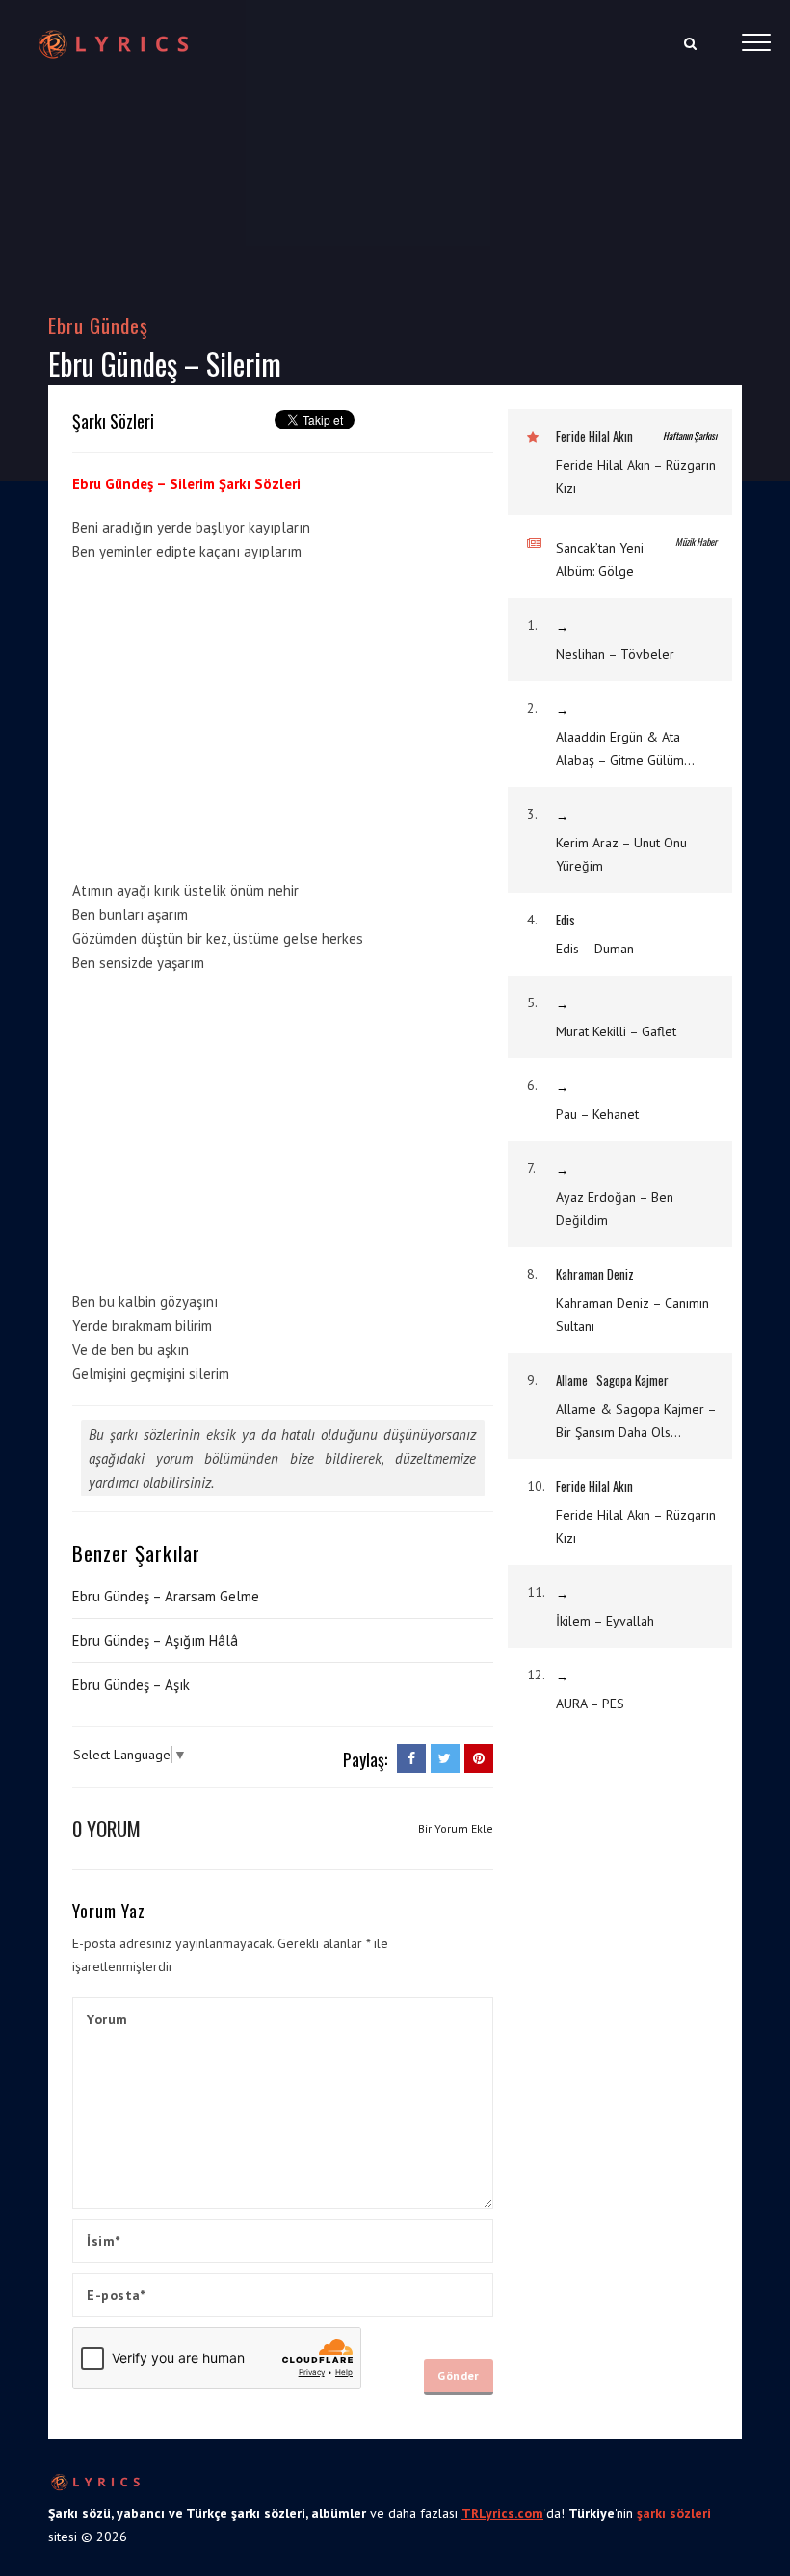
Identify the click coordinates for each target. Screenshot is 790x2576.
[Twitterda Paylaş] (445, 1758)
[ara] (690, 43)
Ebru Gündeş (99, 325)
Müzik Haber (696, 542)
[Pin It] (479, 1758)
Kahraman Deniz (595, 1274)
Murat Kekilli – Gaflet (616, 1031)
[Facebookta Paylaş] (411, 1758)
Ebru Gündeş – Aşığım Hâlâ (155, 1640)
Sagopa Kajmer (632, 1380)
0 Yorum (106, 1828)
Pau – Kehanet (597, 1114)
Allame (572, 1380)
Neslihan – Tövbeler (615, 654)
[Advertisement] (234, 717)
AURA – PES (590, 1704)
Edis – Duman (595, 949)
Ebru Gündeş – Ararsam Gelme (166, 1596)
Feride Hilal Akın (594, 436)
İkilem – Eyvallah (605, 1621)
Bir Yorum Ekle (456, 1828)
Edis (566, 920)
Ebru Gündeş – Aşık (131, 1685)
